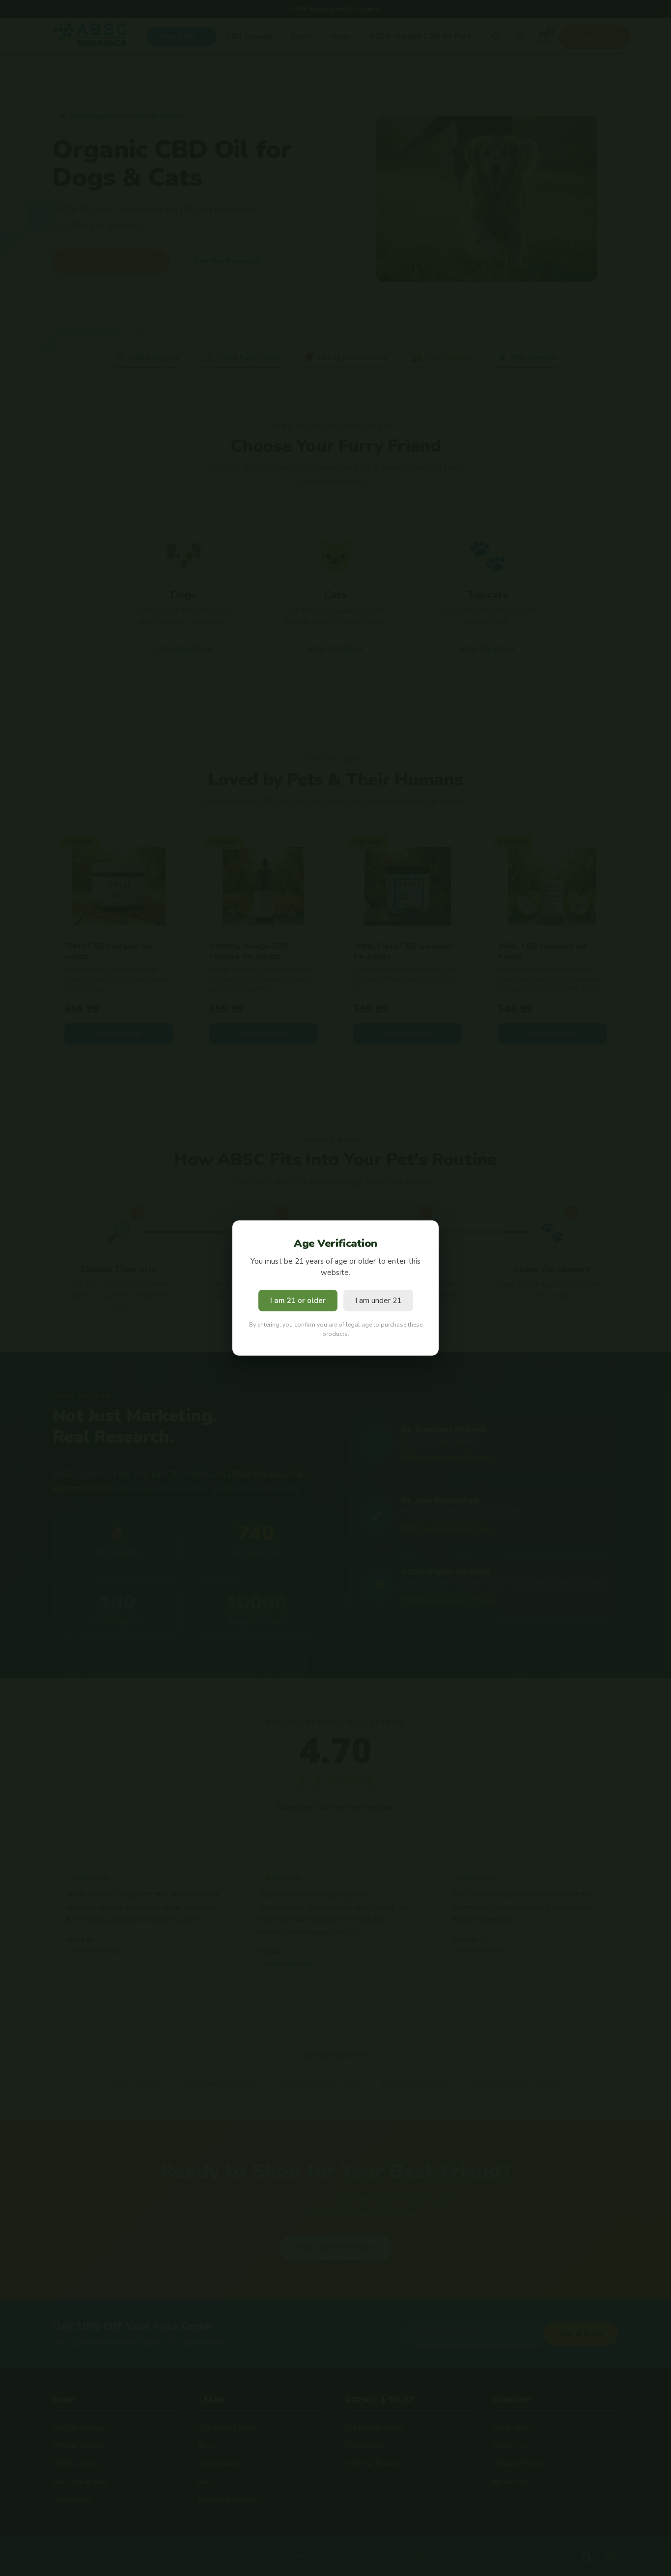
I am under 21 (378, 1301)
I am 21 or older (298, 1301)
